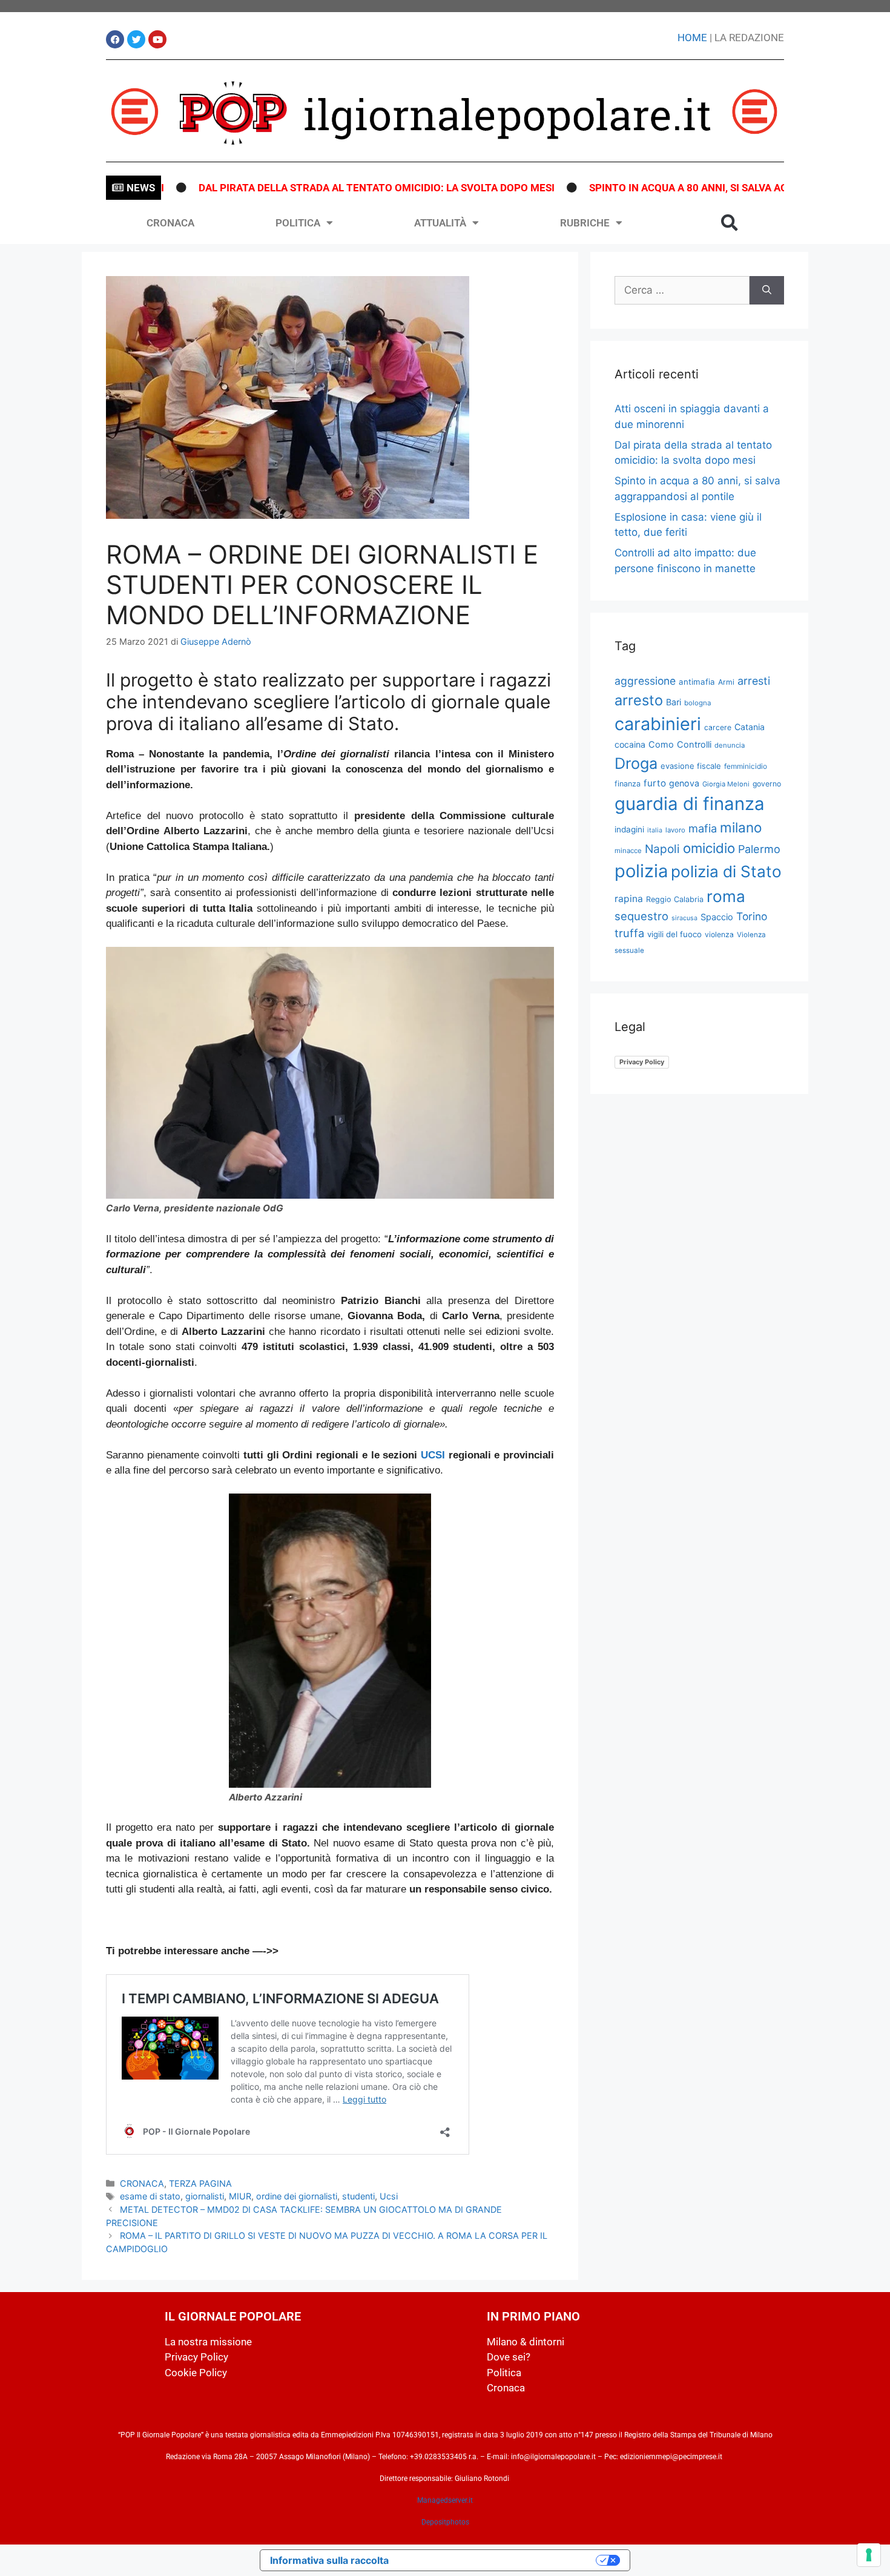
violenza (719, 934)
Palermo (759, 849)
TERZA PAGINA (200, 2183)
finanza (628, 784)
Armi (726, 682)
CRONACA (170, 223)
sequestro (641, 916)
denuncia (730, 745)
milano (741, 827)
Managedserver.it (445, 2500)
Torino (752, 916)
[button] (730, 223)
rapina (629, 899)
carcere (718, 727)
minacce (628, 851)
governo (767, 784)
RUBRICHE (585, 223)
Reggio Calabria (675, 899)
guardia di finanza (690, 804)
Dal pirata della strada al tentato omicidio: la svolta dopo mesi (324, 188)
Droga (636, 763)
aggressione (645, 681)
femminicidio (746, 766)
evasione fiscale (691, 766)
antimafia (697, 682)
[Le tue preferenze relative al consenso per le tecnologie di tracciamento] (869, 2555)
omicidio (709, 848)
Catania (750, 727)
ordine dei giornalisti (297, 2196)
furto (655, 783)
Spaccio (717, 917)
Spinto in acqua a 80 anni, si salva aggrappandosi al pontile (700, 188)
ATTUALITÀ (440, 223)
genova (684, 783)
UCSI (433, 1455)
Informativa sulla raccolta (329, 2560)
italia (655, 830)
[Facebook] (115, 39)
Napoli (662, 849)
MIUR (240, 2196)
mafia (703, 828)
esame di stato (150, 2196)
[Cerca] (767, 291)
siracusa (684, 918)
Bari (674, 702)
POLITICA (298, 223)
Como (661, 745)
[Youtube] (157, 39)
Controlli (694, 745)
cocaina (630, 744)
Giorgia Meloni (726, 784)
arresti (754, 681)
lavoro (675, 830)
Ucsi (389, 2196)
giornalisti (205, 2196)
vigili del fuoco (674, 934)
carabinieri (658, 724)
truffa (629, 933)
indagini (629, 829)
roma (726, 896)
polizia (641, 871)
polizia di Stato (726, 871)
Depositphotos (445, 2522)
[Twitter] (136, 39)
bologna (698, 703)
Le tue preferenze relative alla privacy (498, 2560)
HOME (692, 38)
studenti (358, 2196)
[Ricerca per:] (682, 291)
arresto (639, 700)
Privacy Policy (642, 1062)
